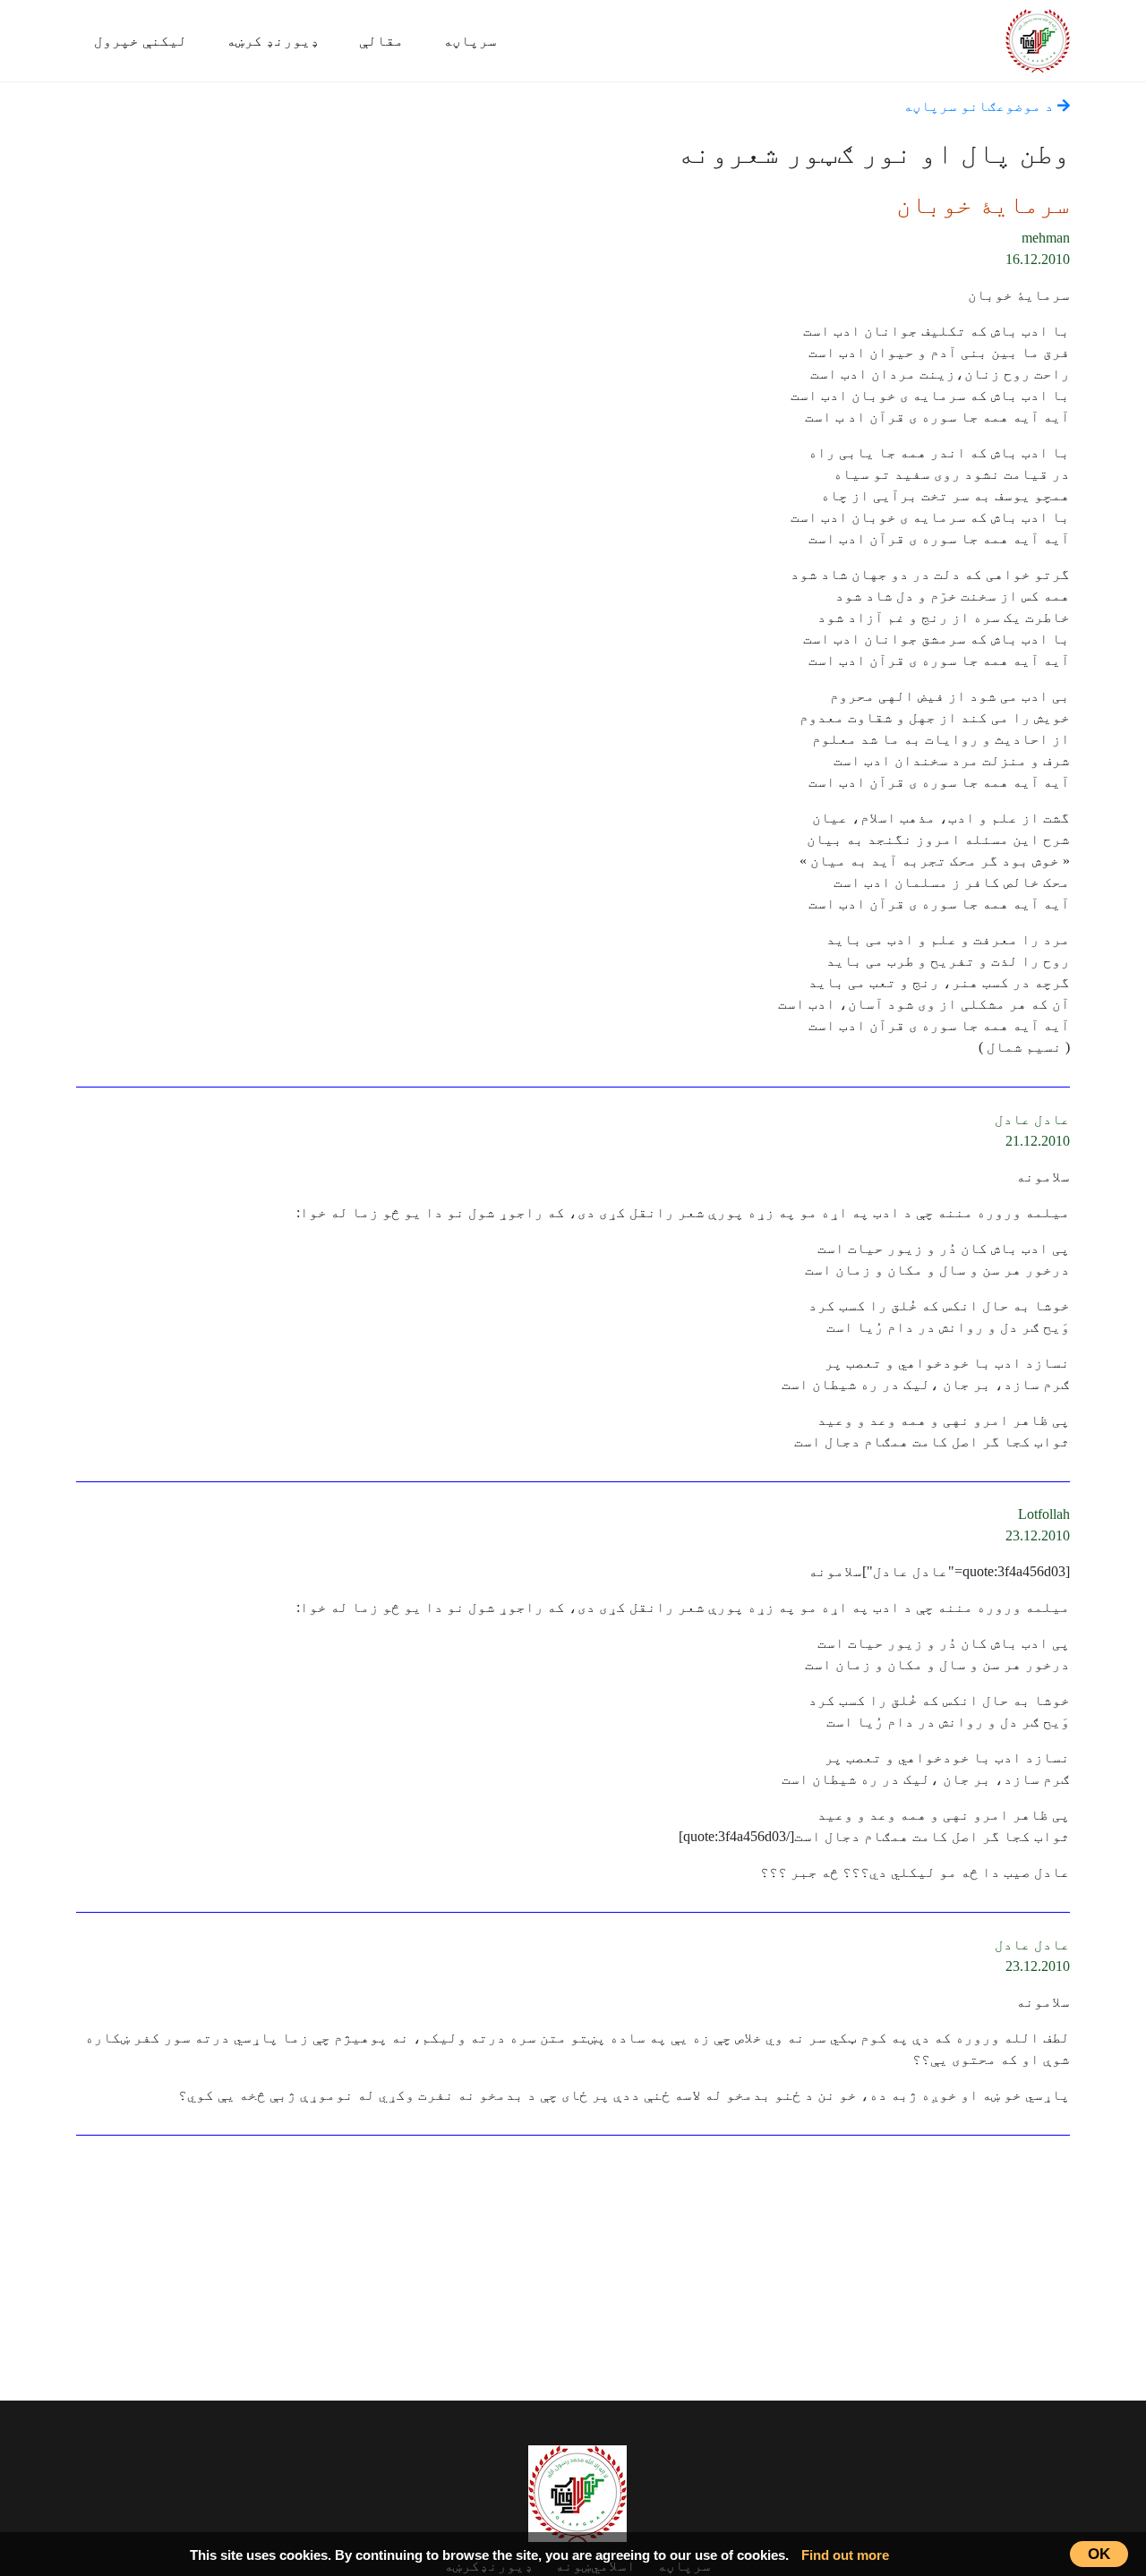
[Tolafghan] (1038, 38)
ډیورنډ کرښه (273, 41)
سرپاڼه (470, 41)
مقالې (381, 41)
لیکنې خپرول (141, 41)
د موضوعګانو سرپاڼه (980, 106)
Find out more (845, 2555)
